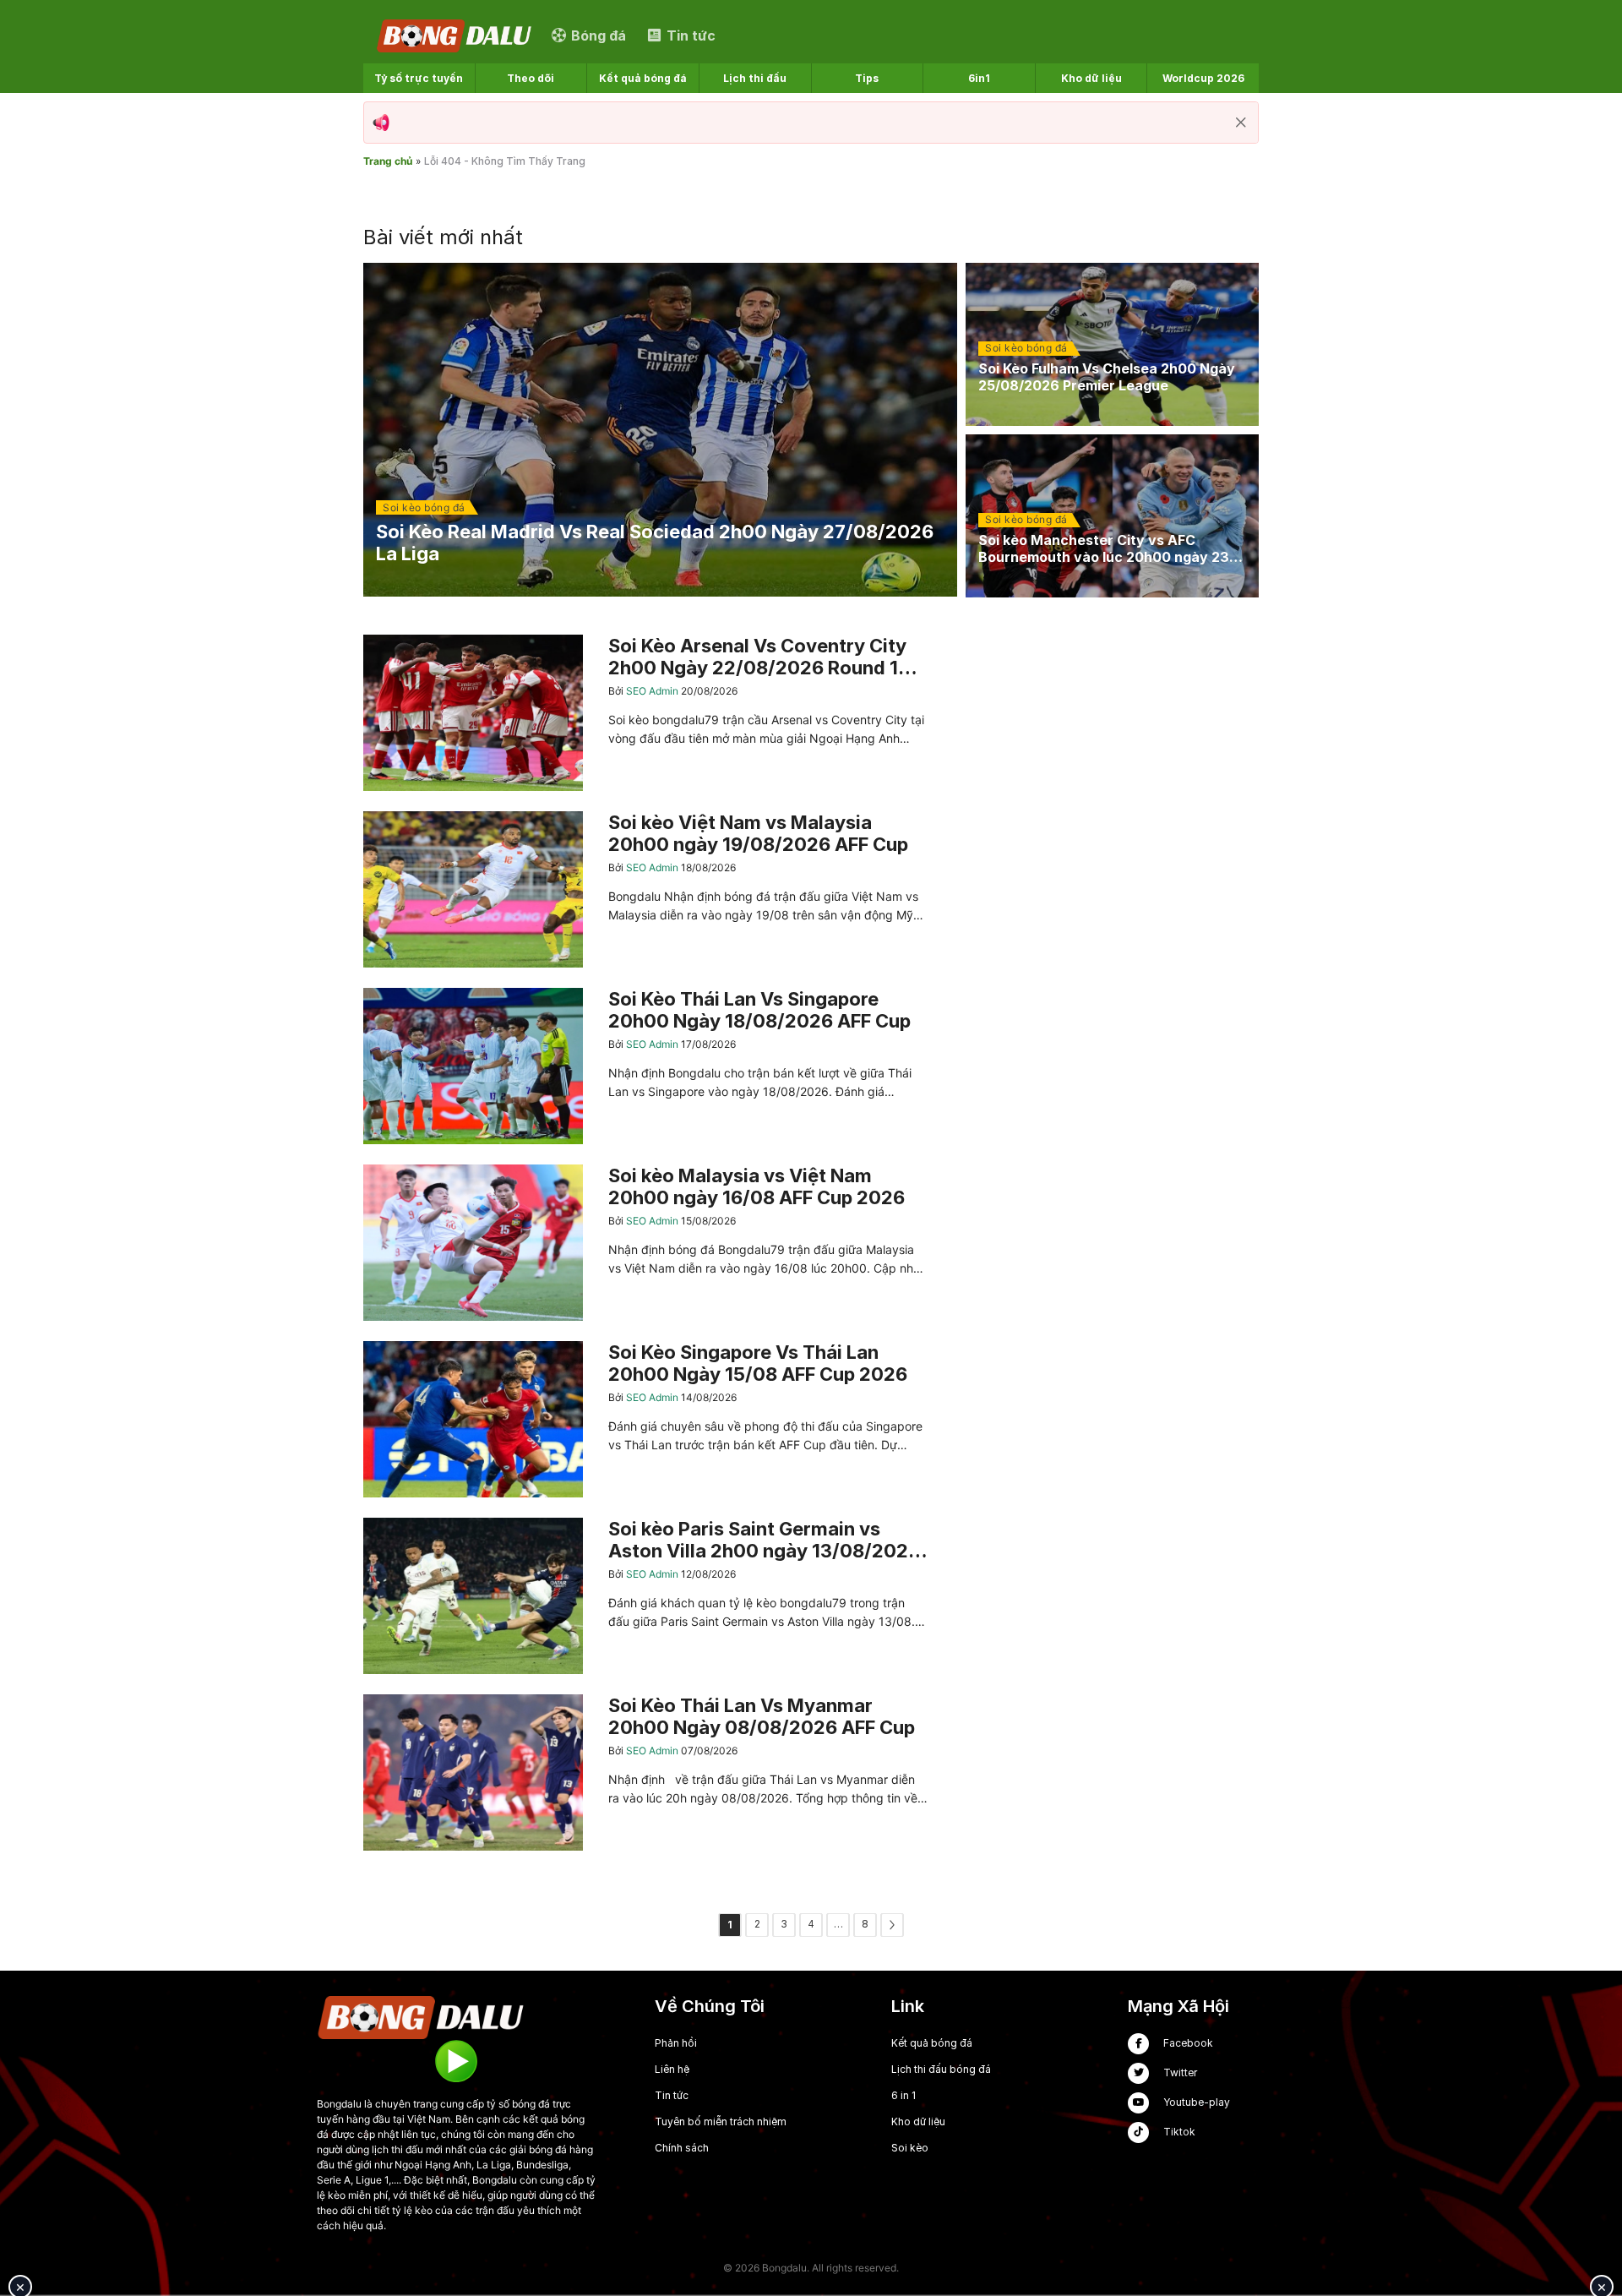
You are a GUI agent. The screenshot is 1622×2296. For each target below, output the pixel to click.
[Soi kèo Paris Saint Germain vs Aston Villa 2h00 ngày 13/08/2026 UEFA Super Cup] (645, 1596)
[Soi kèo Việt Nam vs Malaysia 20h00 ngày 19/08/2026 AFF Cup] (645, 889)
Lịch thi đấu (755, 78)
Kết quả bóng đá (643, 78)
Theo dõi (531, 78)
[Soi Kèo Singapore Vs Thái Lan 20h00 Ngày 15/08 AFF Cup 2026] (645, 1419)
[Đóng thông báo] (1241, 123)
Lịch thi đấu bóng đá (941, 2069)
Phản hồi (676, 2043)
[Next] (892, 1925)
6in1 (979, 78)
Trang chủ (388, 161)
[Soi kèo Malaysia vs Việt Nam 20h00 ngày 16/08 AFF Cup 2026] (645, 1243)
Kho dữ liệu (1091, 78)
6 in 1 (904, 2095)
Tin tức (672, 2095)
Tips (867, 78)
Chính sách (682, 2148)
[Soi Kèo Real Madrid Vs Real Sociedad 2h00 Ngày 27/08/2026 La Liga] (660, 430)
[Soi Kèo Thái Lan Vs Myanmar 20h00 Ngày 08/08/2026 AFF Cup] (645, 1772)
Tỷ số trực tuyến (419, 78)
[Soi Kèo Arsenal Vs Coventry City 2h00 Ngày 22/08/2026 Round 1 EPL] (645, 713)
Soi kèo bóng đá (424, 507)
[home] (455, 35)
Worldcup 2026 (1203, 78)
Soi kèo (910, 2148)
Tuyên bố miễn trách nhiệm (721, 2121)
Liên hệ (672, 2069)
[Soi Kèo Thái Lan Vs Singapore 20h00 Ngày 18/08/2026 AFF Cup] (645, 1066)
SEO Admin (653, 691)
